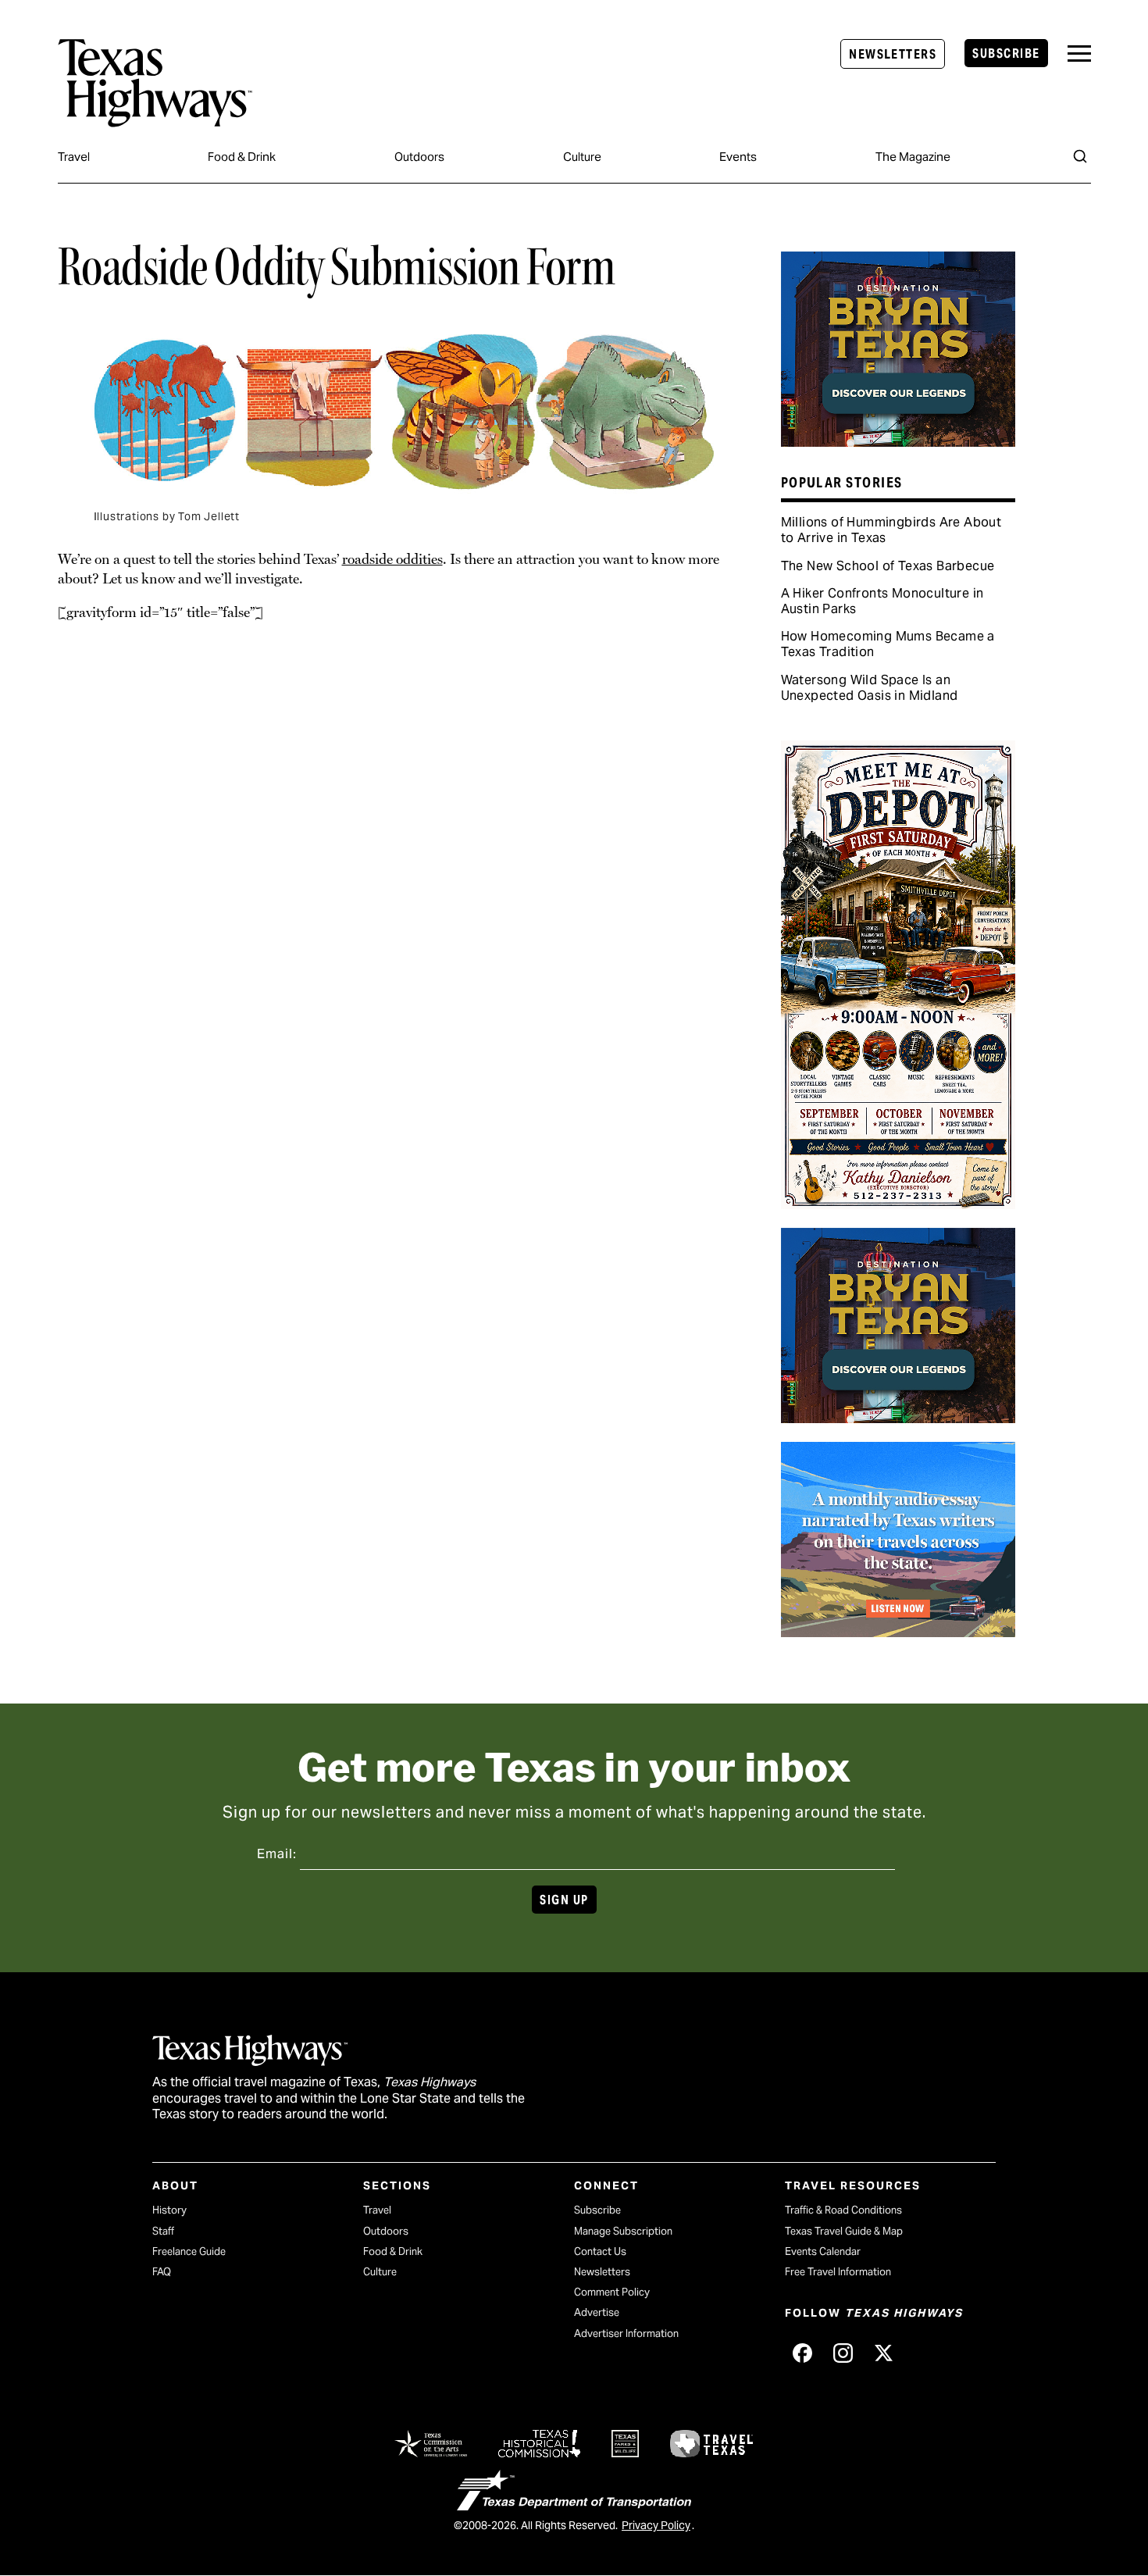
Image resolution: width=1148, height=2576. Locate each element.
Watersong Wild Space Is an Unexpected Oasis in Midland (870, 688)
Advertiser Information (626, 2333)
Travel (74, 157)
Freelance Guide (189, 2251)
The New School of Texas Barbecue (888, 566)
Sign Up (564, 1900)
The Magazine (913, 157)
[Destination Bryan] (898, 441)
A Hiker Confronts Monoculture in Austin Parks (882, 601)
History (169, 2210)
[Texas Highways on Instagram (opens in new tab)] (843, 2353)
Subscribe (1006, 54)
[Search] (1080, 156)
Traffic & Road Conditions (843, 2210)
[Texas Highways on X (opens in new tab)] (883, 2353)
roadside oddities (392, 559)
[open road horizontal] (898, 1632)
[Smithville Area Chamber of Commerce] (898, 1204)
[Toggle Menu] (1079, 54)
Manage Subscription (623, 2231)
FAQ (162, 2272)
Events (738, 157)
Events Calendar (823, 2251)
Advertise (597, 2312)
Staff (163, 2231)
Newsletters (893, 54)
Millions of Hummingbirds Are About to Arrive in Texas (891, 530)
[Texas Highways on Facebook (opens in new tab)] (802, 2353)
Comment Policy (612, 2292)
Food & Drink (242, 157)
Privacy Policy (656, 2525)
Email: (277, 1854)
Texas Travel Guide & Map (844, 2231)
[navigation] (1079, 54)
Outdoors (419, 157)
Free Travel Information (838, 2272)
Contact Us (600, 2251)
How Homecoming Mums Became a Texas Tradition (888, 644)
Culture (582, 157)
